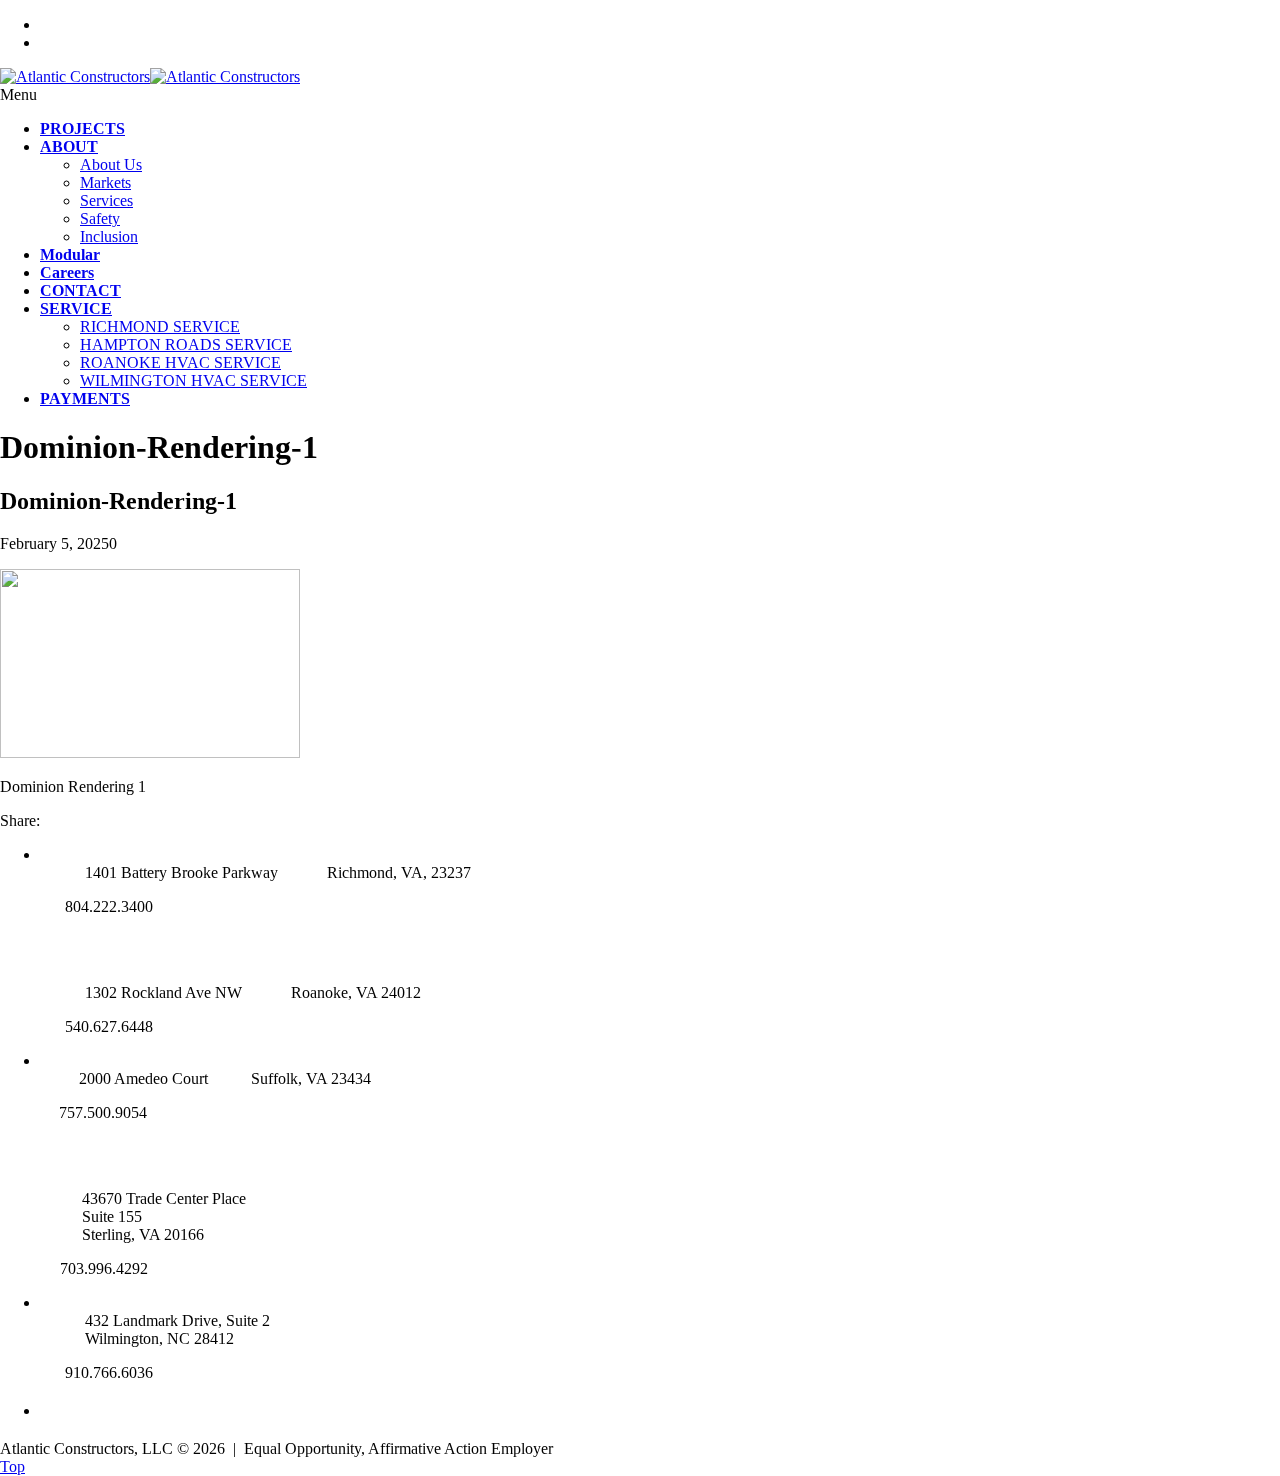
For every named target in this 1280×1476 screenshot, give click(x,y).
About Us (111, 164)
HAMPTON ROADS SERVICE (186, 344)
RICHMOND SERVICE (160, 326)
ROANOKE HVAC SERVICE (180, 362)
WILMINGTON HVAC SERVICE (193, 380)
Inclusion (109, 236)
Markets (105, 182)
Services (106, 200)
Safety (100, 218)
